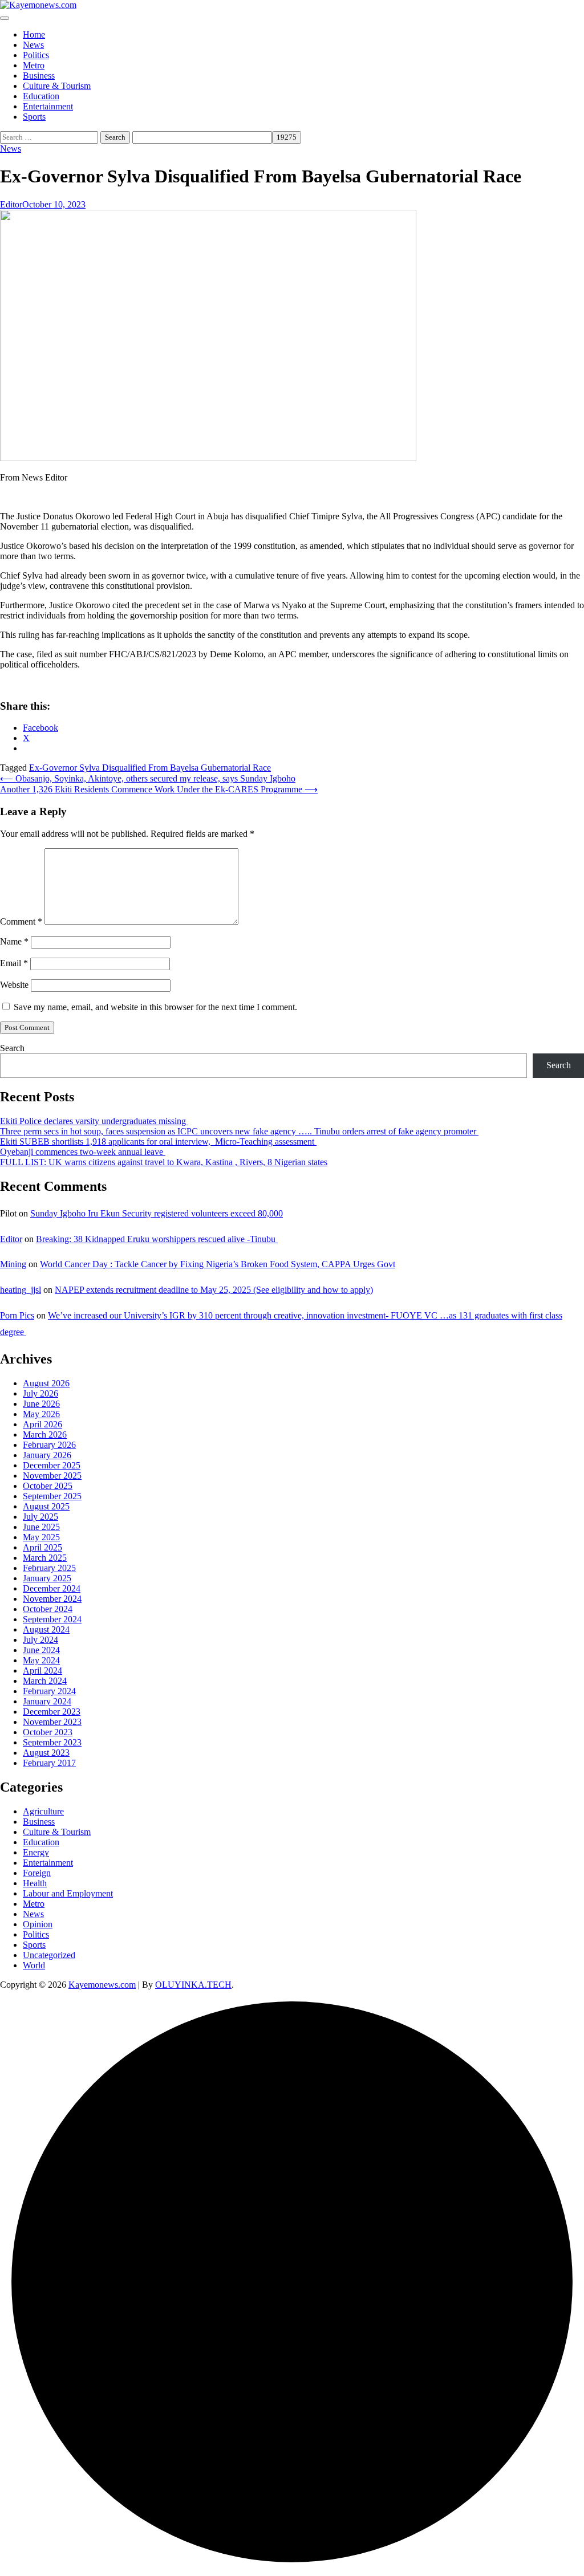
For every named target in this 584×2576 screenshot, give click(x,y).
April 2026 (42, 1424)
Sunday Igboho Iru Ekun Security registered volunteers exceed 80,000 (157, 1213)
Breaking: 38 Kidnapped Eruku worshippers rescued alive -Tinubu (157, 1239)
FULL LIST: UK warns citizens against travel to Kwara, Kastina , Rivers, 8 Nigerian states (164, 1162)
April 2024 (42, 1670)
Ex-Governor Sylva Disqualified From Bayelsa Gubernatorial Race (150, 768)
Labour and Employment (68, 1893)
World (34, 1965)
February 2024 (49, 1691)
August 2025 (46, 1506)
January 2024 (47, 1701)
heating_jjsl (21, 1290)
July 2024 (40, 1640)
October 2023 (48, 1732)
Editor (11, 204)
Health (35, 1883)
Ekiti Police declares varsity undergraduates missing (94, 1121)
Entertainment (48, 106)
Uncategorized (49, 1955)
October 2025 (48, 1486)
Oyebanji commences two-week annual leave (83, 1152)
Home (34, 34)
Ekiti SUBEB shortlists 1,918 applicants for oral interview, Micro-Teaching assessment (158, 1142)
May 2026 (41, 1414)
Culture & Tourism (57, 86)
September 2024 (52, 1619)
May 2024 (41, 1660)
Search (12, 1048)
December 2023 (52, 1712)
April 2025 (42, 1547)
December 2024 (52, 1588)
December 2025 (52, 1465)
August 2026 (46, 1383)
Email (14, 963)
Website (14, 985)
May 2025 (41, 1537)
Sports (34, 117)
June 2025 (41, 1527)
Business (39, 76)
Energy (36, 1852)
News (33, 45)
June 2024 (41, 1650)
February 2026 (49, 1445)
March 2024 (45, 1681)
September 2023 (52, 1742)
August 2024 (46, 1629)
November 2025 (52, 1476)
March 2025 (45, 1558)
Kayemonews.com (102, 1985)
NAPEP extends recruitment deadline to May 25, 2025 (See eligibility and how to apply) (214, 1290)
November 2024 (52, 1599)
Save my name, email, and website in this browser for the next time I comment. (155, 1007)
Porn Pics (17, 1315)
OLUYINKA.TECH (193, 1985)
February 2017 (49, 1763)
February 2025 (49, 1568)
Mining (13, 1264)
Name (14, 941)
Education (41, 96)
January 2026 (47, 1455)
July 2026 (40, 1393)
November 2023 (52, 1722)
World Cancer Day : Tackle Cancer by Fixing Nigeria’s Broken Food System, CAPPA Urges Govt (218, 1264)
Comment (21, 921)
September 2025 (52, 1496)
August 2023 (46, 1753)
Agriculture (43, 1811)
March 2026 (45, 1434)
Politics (36, 55)
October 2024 (48, 1609)
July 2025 (40, 1517)
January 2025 (47, 1578)
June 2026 (41, 1404)
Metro (34, 65)
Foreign (37, 1873)
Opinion (38, 1924)
